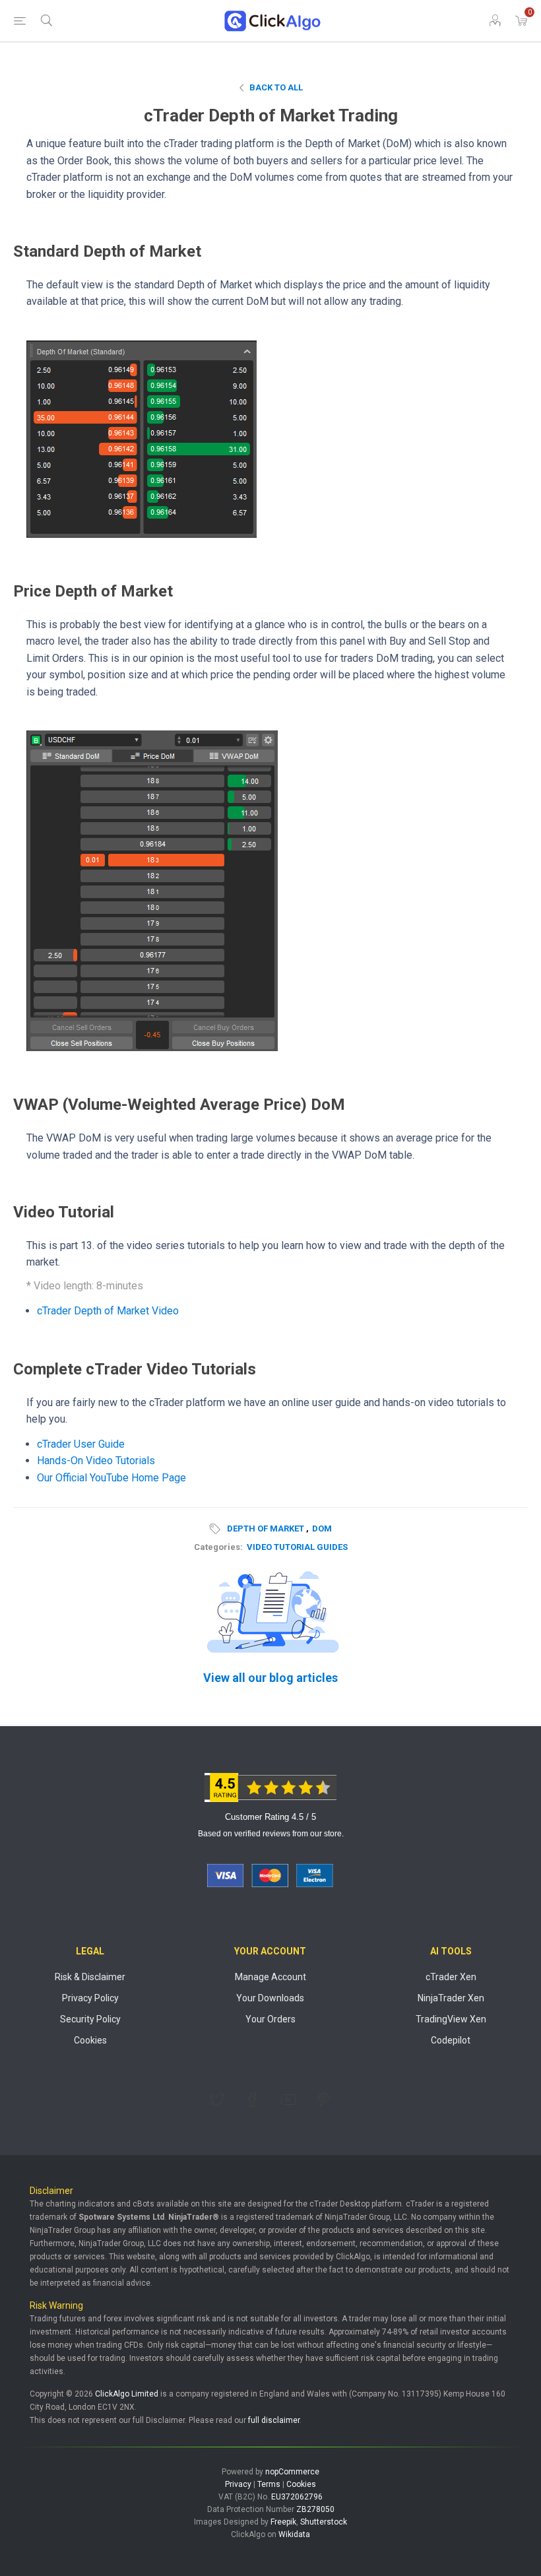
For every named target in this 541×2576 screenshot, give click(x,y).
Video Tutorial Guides (297, 1547)
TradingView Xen (451, 2019)
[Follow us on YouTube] (288, 2100)
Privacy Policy (90, 1998)
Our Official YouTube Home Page (111, 1478)
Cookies (90, 2040)
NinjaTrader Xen (451, 1998)
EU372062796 (297, 2497)
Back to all (276, 87)
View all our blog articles (270, 1678)
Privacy (238, 2484)
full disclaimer (274, 2420)
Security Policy (90, 2019)
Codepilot (451, 2040)
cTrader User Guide (81, 1444)
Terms (269, 2484)
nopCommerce (292, 2472)
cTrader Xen (451, 1977)
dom (322, 1529)
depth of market (266, 1529)
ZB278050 (315, 2509)
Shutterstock (324, 2522)
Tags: (217, 1529)
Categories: (218, 1547)
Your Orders (270, 2019)
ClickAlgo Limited (127, 2394)
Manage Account (270, 1977)
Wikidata (294, 2534)
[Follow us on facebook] (253, 2100)
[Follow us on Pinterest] (324, 2100)
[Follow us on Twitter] (217, 2100)
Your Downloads (270, 1998)
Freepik (283, 2522)
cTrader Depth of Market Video (108, 1311)
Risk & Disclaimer (90, 1977)
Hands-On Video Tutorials (96, 1461)
